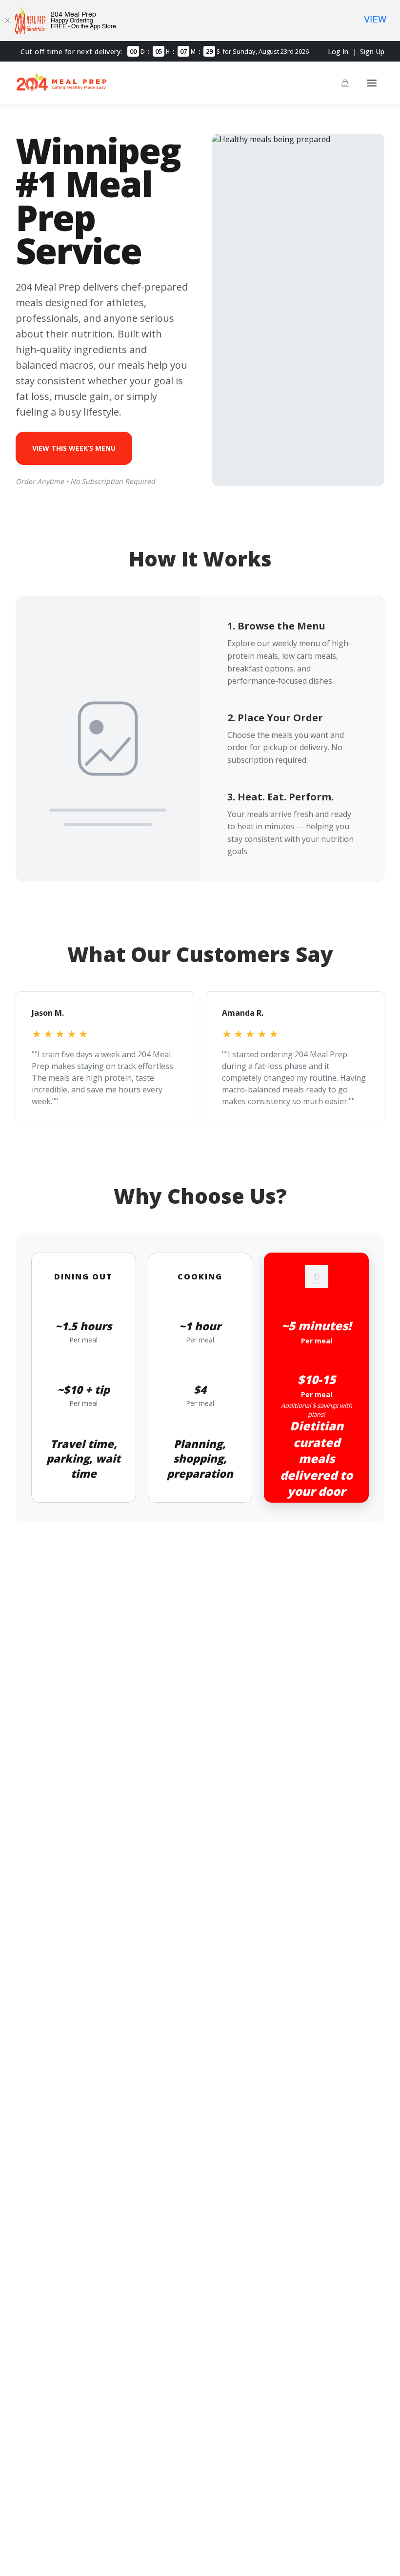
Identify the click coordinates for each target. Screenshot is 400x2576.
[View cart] (345, 83)
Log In (338, 52)
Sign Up (372, 52)
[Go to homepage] (61, 89)
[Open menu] (372, 83)
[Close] (7, 21)
